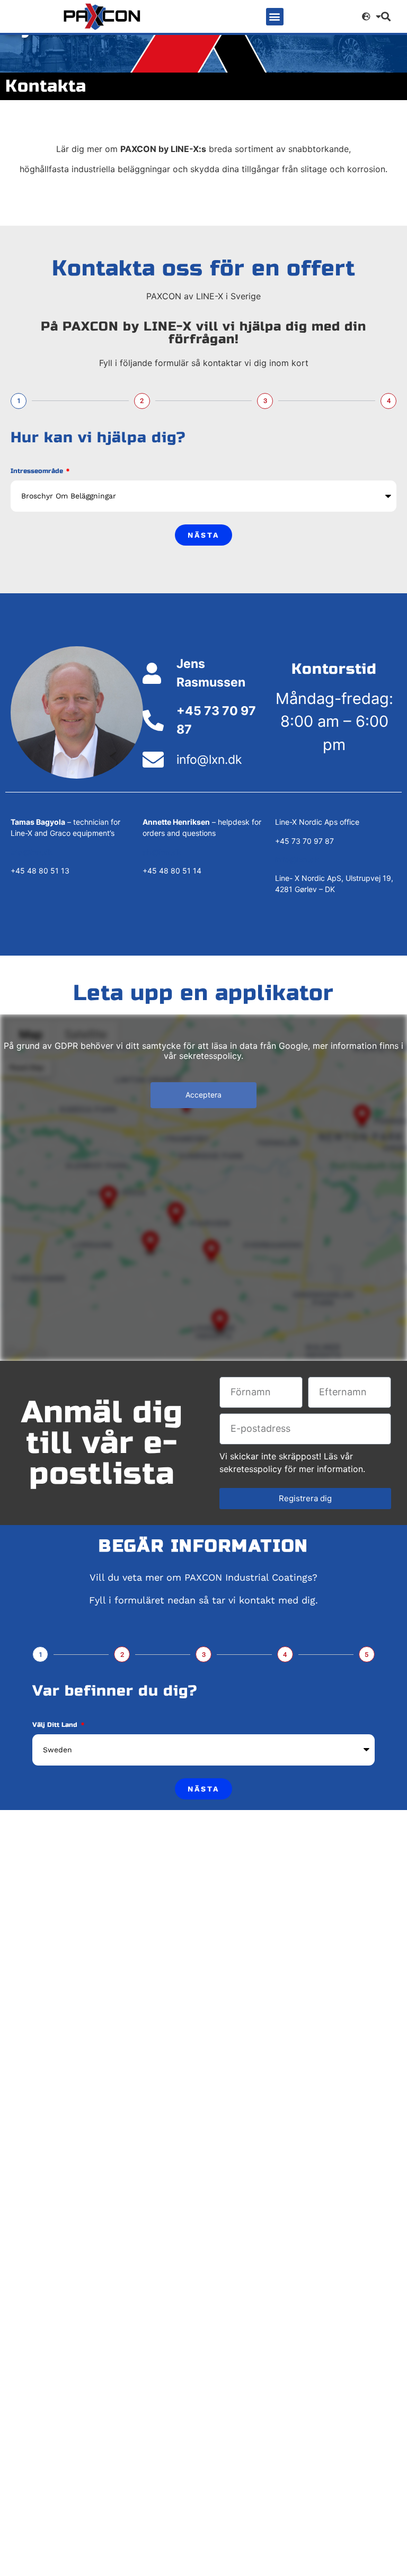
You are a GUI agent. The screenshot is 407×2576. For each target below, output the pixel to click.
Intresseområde (38, 471)
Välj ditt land (56, 1725)
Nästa (203, 535)
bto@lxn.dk (32, 852)
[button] (275, 17)
